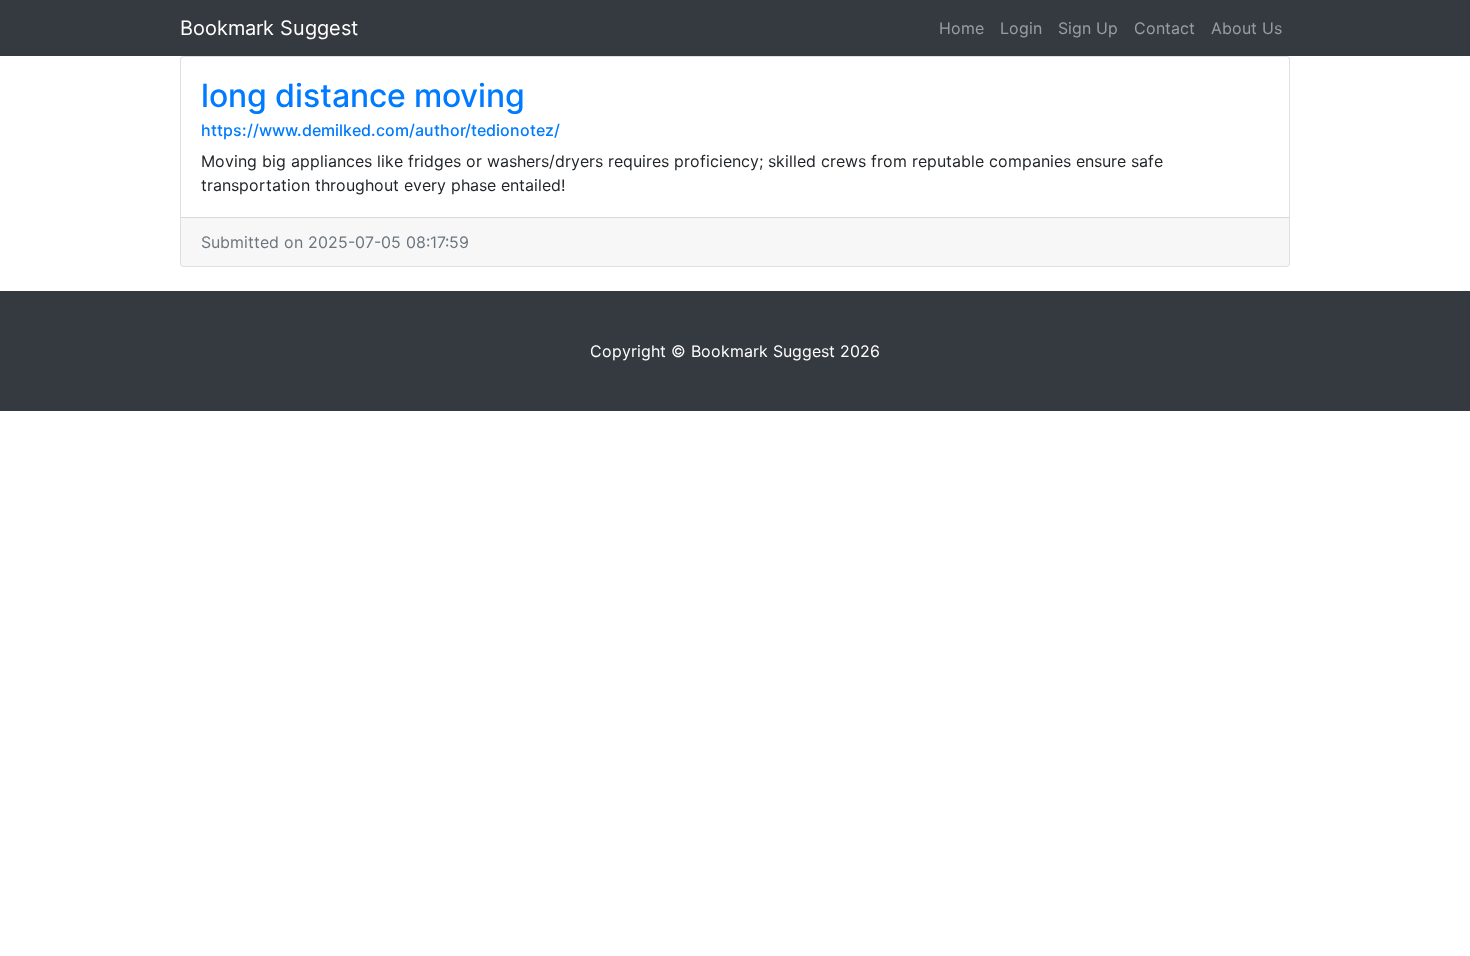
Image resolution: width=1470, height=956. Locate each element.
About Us (1246, 28)
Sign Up (1088, 28)
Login (1021, 28)
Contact (1164, 28)
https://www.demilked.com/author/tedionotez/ (380, 130)
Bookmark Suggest (269, 28)
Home (961, 28)
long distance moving (363, 95)
